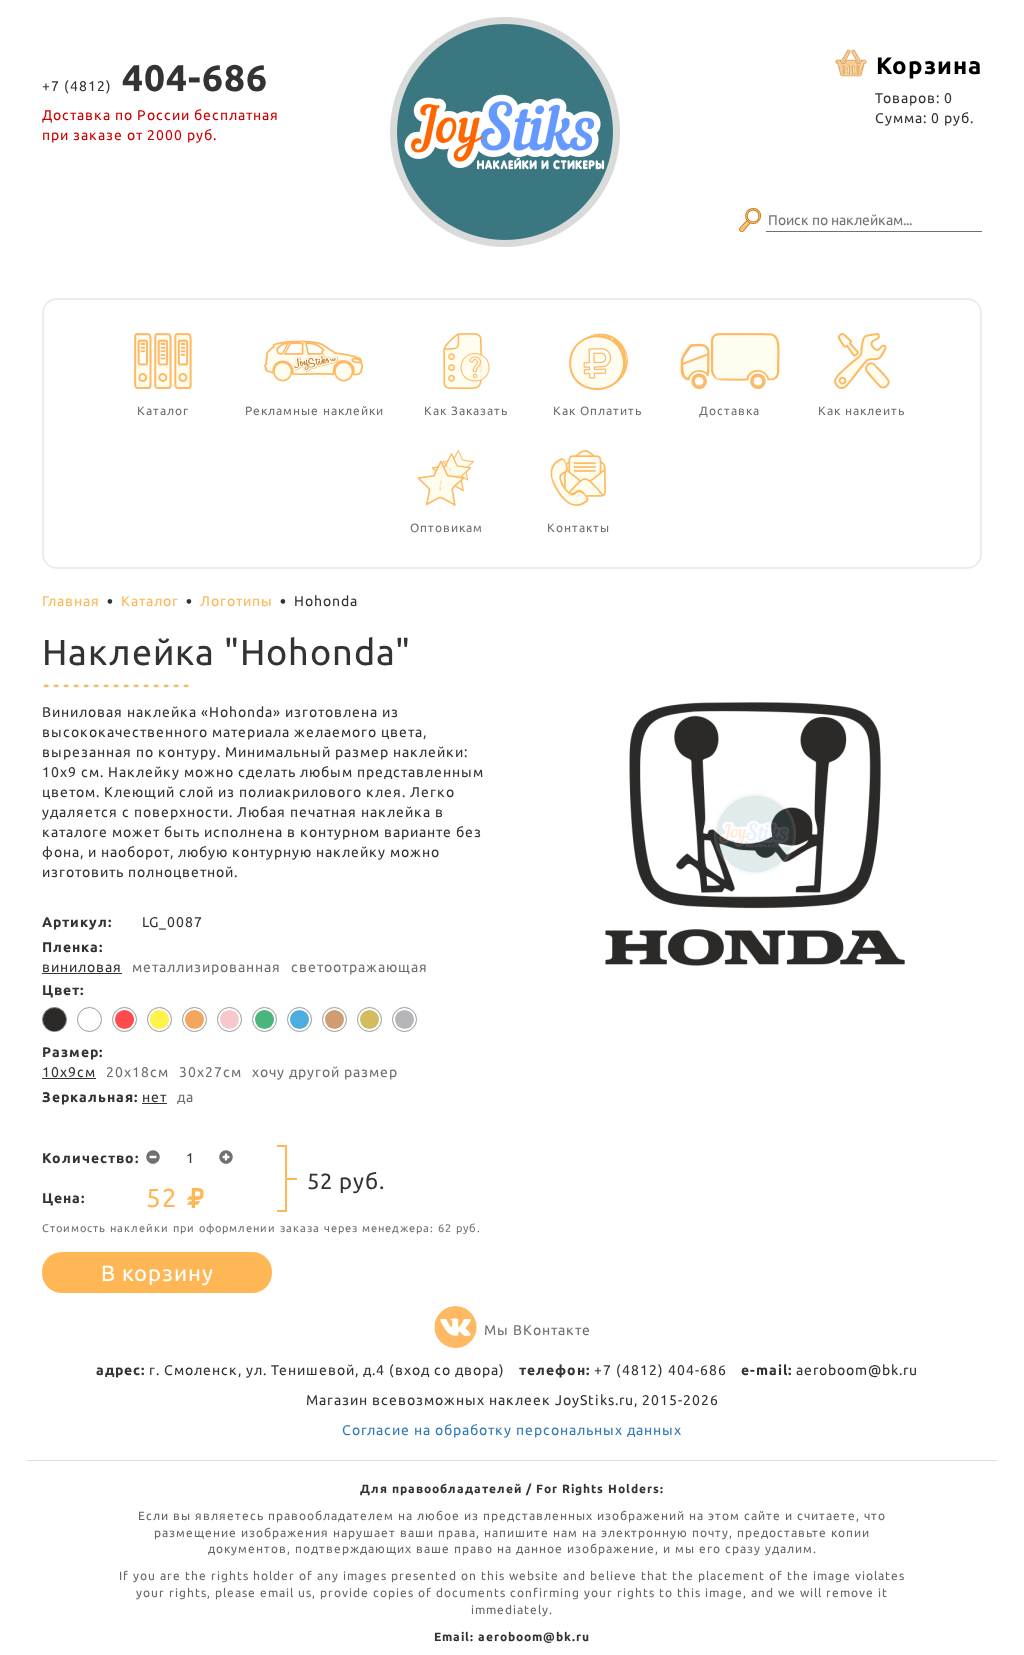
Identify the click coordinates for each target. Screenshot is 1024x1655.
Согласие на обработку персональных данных (512, 1430)
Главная (71, 601)
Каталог (150, 601)
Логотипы (236, 601)
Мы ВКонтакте (537, 1330)
